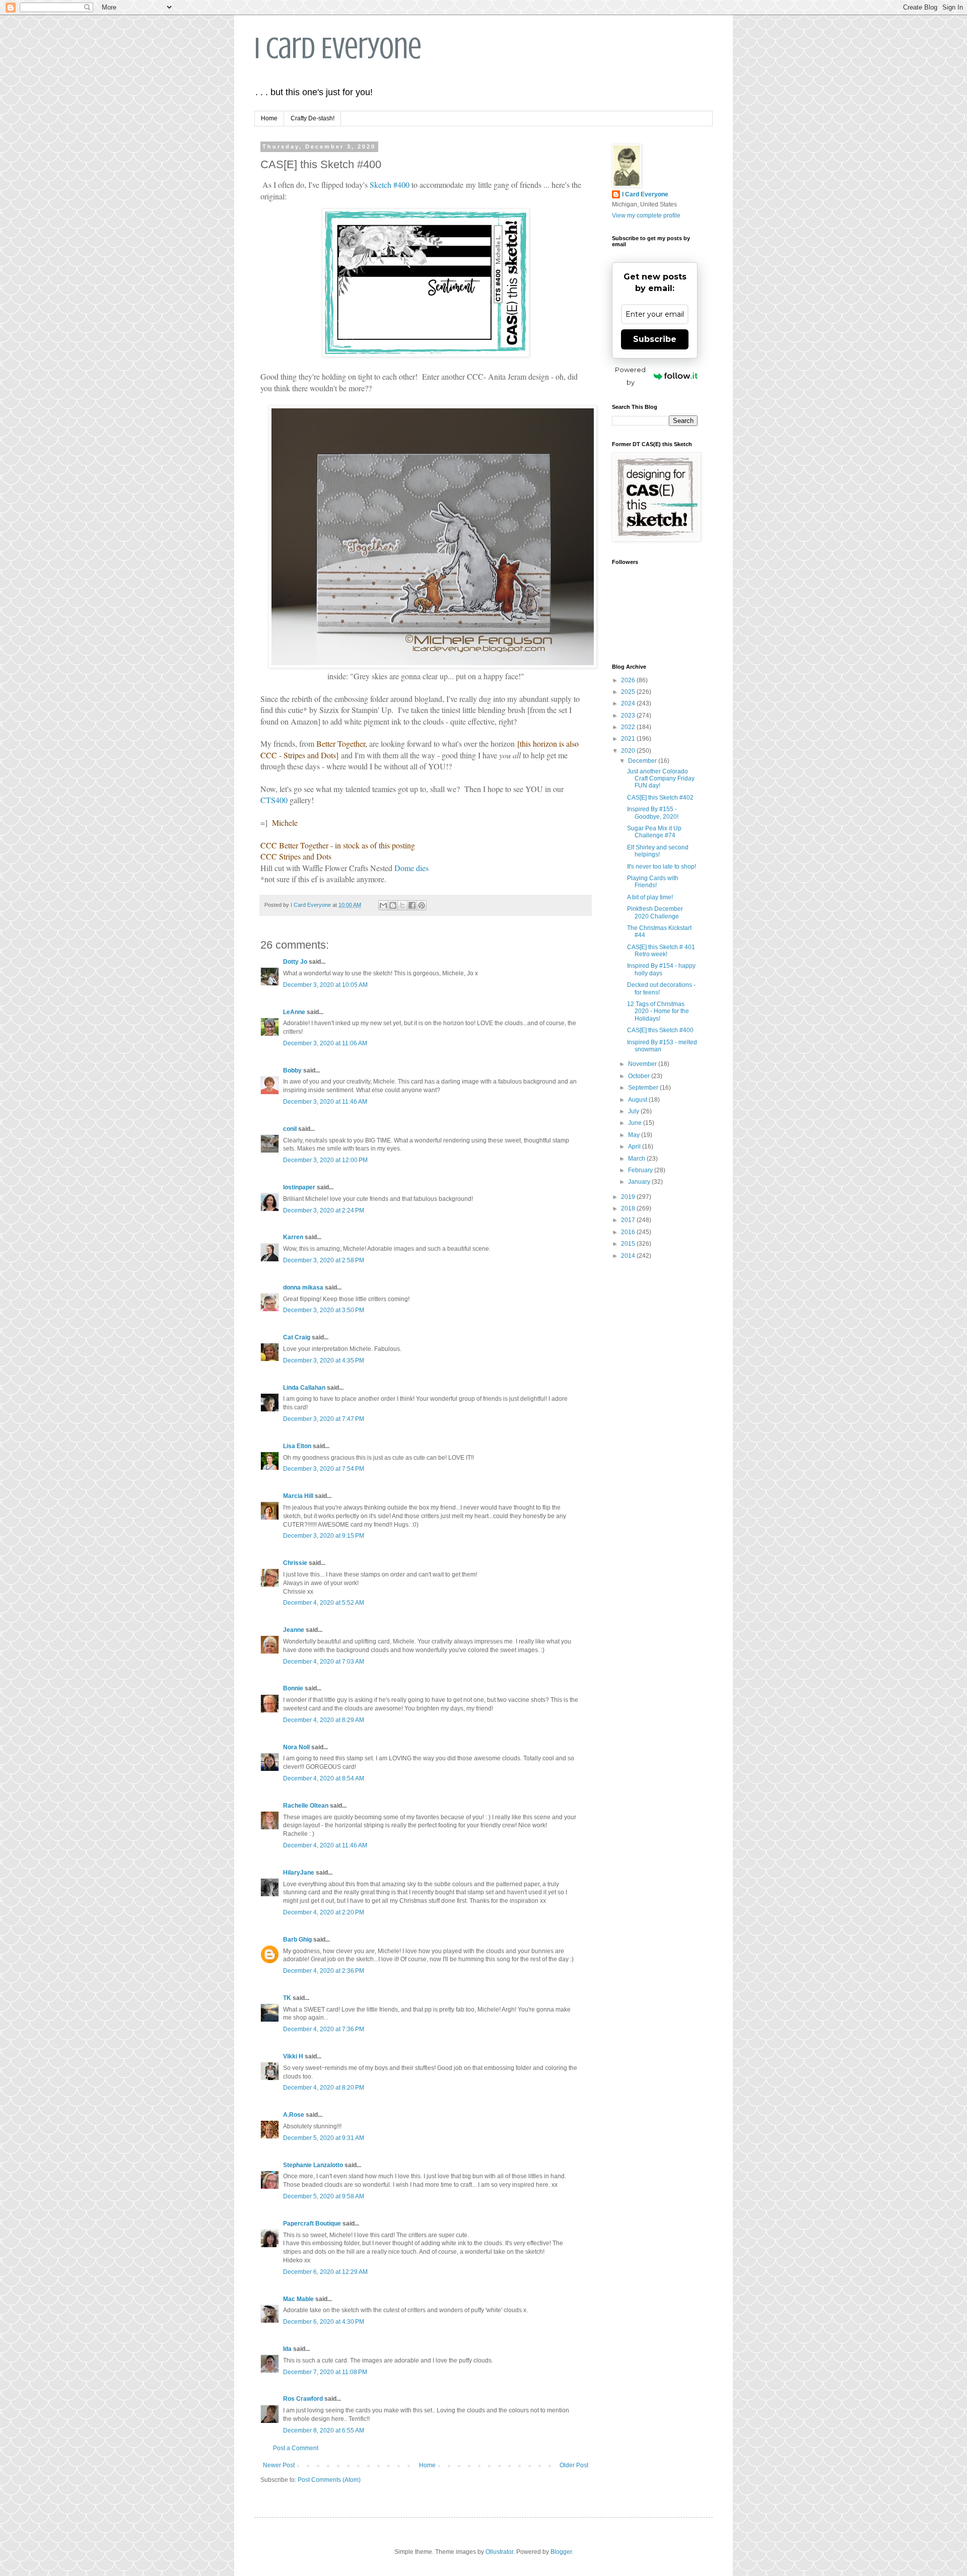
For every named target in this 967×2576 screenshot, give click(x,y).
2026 (629, 680)
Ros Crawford (303, 2399)
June (636, 1123)
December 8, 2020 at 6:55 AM (324, 2430)
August (638, 1100)
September (644, 1088)
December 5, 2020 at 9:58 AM (324, 2196)
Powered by (630, 376)
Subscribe (655, 339)
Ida (287, 2349)
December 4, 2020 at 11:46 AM (325, 1845)
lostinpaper (299, 1187)
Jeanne (294, 1630)
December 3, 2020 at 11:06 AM (325, 1043)
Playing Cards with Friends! (653, 882)
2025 (629, 692)
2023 (629, 715)
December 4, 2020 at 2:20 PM (324, 1912)
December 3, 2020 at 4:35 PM (324, 1361)
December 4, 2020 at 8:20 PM (324, 2088)
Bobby (292, 1070)
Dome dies (411, 868)
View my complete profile (646, 216)
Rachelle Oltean (306, 1806)
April (635, 1147)
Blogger (561, 2552)
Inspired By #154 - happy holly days (661, 969)
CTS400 (274, 800)
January (640, 1182)
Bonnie (293, 1688)
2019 (629, 1197)
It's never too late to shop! (662, 867)
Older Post (574, 2465)
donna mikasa (303, 1287)
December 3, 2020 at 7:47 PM (324, 1419)
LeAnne (294, 1012)
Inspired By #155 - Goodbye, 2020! (653, 813)
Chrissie (295, 1563)
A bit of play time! (650, 897)
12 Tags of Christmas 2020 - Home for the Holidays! (658, 1011)
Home (269, 118)
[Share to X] (402, 905)
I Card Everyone (338, 48)
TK (287, 1998)
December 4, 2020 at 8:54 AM (324, 1778)
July (634, 1111)
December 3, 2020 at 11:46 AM (325, 1102)
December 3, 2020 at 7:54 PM (324, 1469)
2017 (629, 1220)
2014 (629, 1256)
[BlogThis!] (393, 905)
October (640, 1076)
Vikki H (293, 2056)
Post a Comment (296, 2448)
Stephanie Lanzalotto (313, 2165)
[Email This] (383, 905)
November (643, 1064)
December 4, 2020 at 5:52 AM (324, 1603)
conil (290, 1129)
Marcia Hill (298, 1496)
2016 (629, 1232)
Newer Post (279, 2465)
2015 (629, 1244)
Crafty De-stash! (313, 118)
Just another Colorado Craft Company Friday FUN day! (661, 779)
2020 (629, 751)
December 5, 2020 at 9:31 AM (324, 2138)
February (641, 1170)
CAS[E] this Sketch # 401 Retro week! (661, 951)
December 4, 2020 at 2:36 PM (324, 1971)
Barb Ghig (297, 1940)
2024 (629, 703)
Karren (293, 1237)
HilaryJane (299, 1873)
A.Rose (294, 2115)
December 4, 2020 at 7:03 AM (324, 1662)
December (643, 761)
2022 (629, 727)
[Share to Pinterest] (422, 905)
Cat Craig (297, 1337)
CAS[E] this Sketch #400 (660, 1030)
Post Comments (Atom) (329, 2480)
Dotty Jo (295, 962)
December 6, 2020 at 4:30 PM (324, 2322)
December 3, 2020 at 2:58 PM (324, 1260)
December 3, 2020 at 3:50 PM (324, 1310)
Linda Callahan (304, 1388)
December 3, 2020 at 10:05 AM (325, 985)
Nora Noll (296, 1747)
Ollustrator (499, 2552)
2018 (629, 1208)
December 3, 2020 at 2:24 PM (324, 1210)
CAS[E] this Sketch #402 (660, 798)
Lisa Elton (297, 1446)
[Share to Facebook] (412, 905)
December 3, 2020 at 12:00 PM (325, 1160)
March (637, 1159)
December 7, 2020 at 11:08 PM (325, 2372)
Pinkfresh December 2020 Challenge (655, 912)
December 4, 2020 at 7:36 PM (324, 2029)
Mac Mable (298, 2299)
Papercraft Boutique (312, 2224)
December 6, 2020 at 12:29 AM (325, 2272)
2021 (629, 739)
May (635, 1135)
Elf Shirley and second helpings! (658, 851)
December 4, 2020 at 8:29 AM (324, 1720)
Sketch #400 (390, 185)
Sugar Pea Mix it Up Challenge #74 (654, 832)
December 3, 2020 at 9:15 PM (324, 1536)
